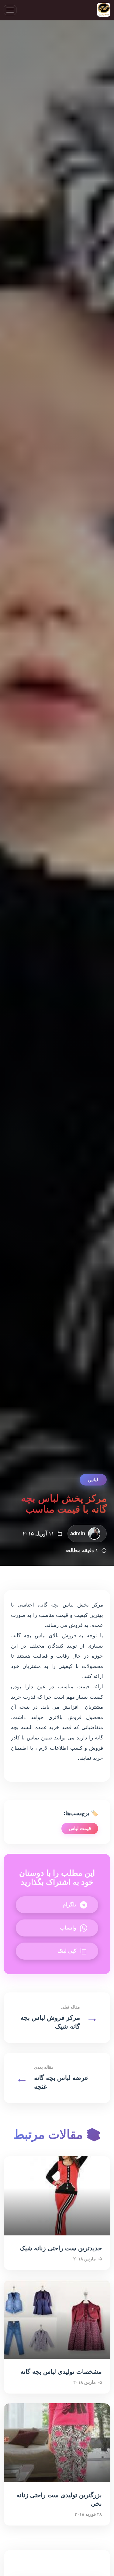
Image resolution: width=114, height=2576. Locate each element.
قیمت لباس (80, 1828)
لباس (93, 1480)
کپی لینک (67, 1951)
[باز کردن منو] (10, 10)
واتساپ (68, 1928)
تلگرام (69, 1905)
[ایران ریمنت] (104, 10)
